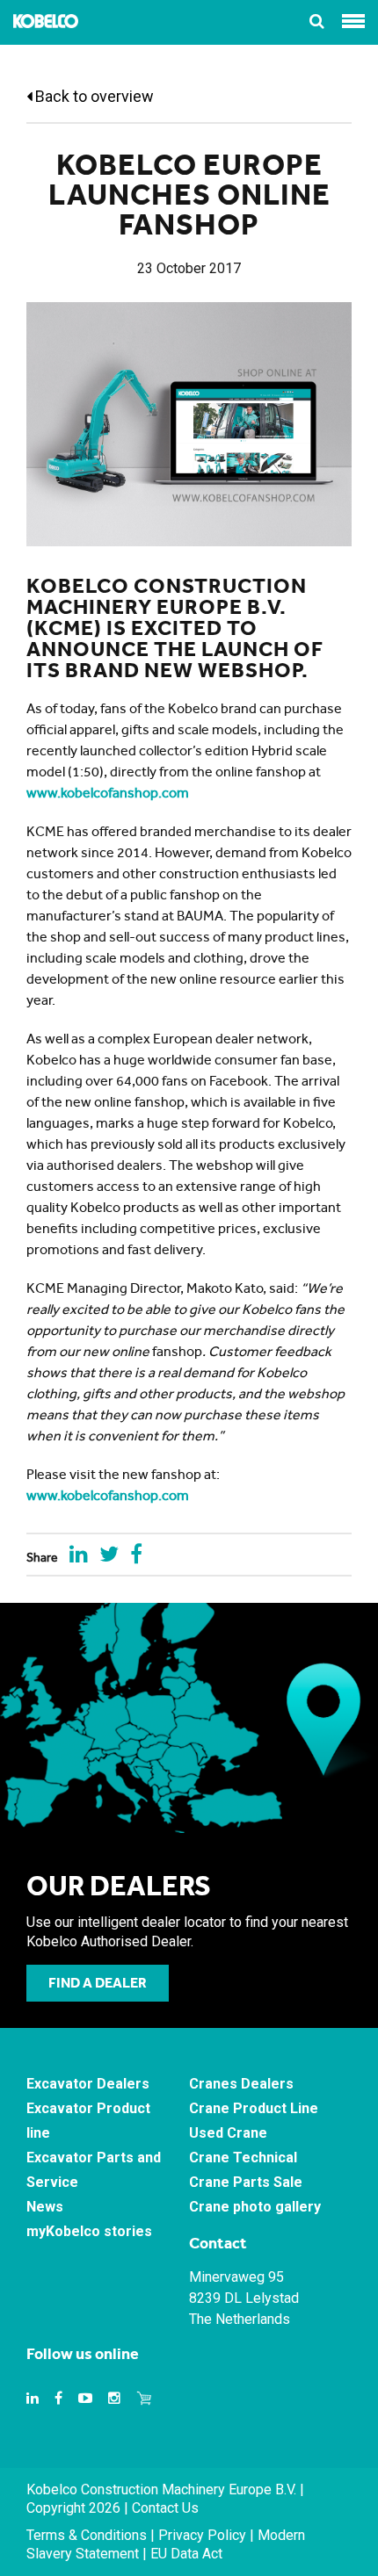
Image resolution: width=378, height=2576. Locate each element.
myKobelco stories (89, 2231)
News (45, 2207)
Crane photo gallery (255, 2207)
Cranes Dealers (241, 2084)
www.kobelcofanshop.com (108, 793)
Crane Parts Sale (246, 2182)
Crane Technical (243, 2157)
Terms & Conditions (87, 2535)
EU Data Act (186, 2554)
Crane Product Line (254, 2108)
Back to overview (93, 96)
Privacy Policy (202, 2535)
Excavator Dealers (88, 2084)
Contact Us (165, 2508)
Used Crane (228, 2133)
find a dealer (98, 1983)
